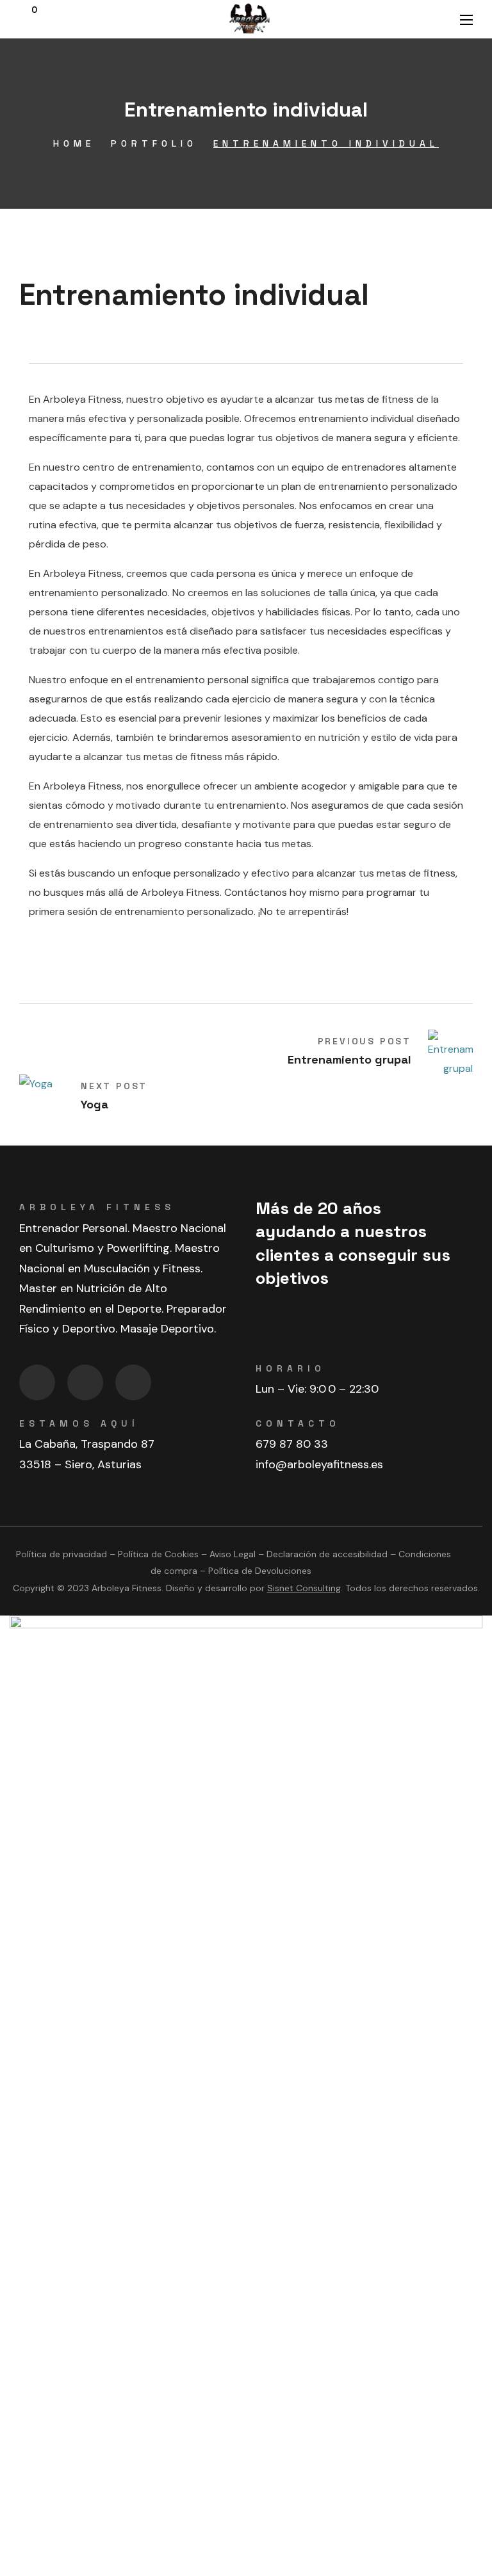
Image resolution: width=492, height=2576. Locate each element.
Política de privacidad (61, 1554)
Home (74, 143)
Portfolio (154, 143)
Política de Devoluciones (260, 1571)
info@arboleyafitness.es (319, 1464)
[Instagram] (85, 1382)
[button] (28, 19)
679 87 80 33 (292, 1444)
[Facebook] (37, 1382)
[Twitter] (133, 1382)
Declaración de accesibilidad (327, 1554)
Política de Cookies (158, 1554)
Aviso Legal (233, 1554)
